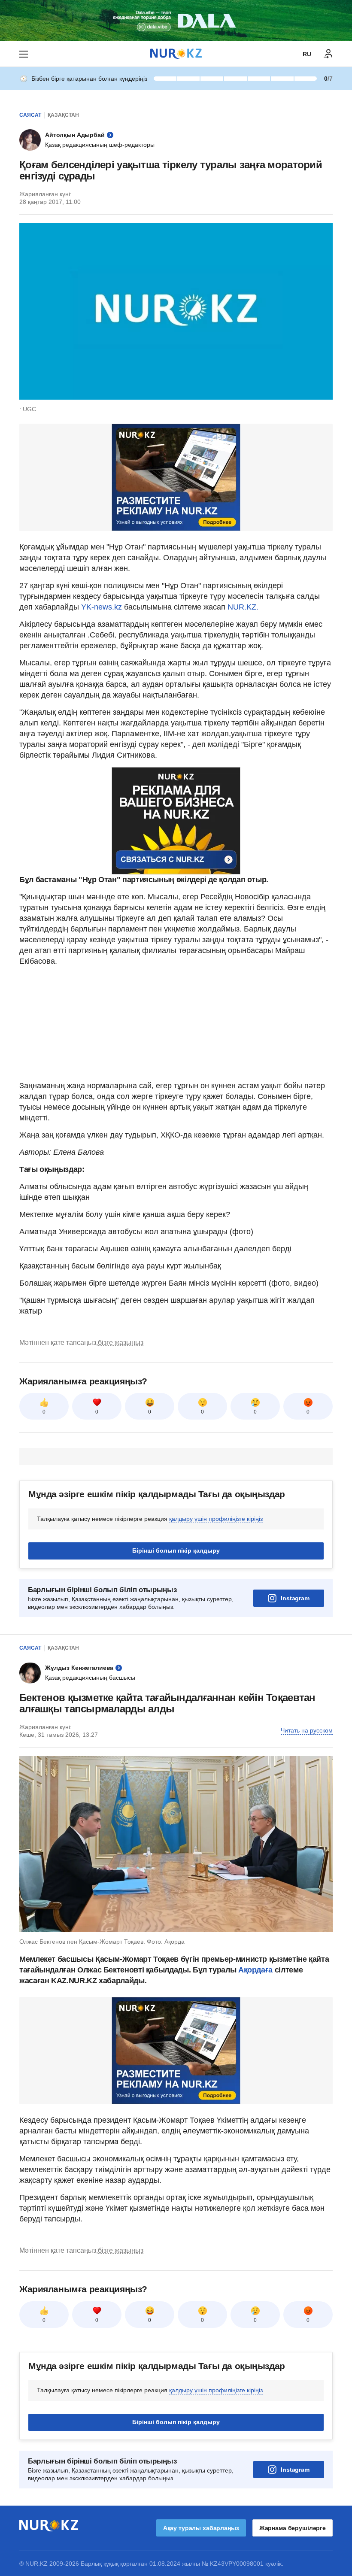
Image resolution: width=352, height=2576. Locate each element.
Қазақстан (63, 115)
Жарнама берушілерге (293, 2528)
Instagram (295, 1598)
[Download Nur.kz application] (176, 21)
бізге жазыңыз (121, 1343)
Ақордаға (256, 1970)
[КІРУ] (328, 54)
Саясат (30, 115)
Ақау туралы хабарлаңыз (201, 2528)
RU (307, 54)
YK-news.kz (102, 607)
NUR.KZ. (243, 607)
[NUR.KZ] (176, 54)
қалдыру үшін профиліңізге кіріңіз (216, 1519)
